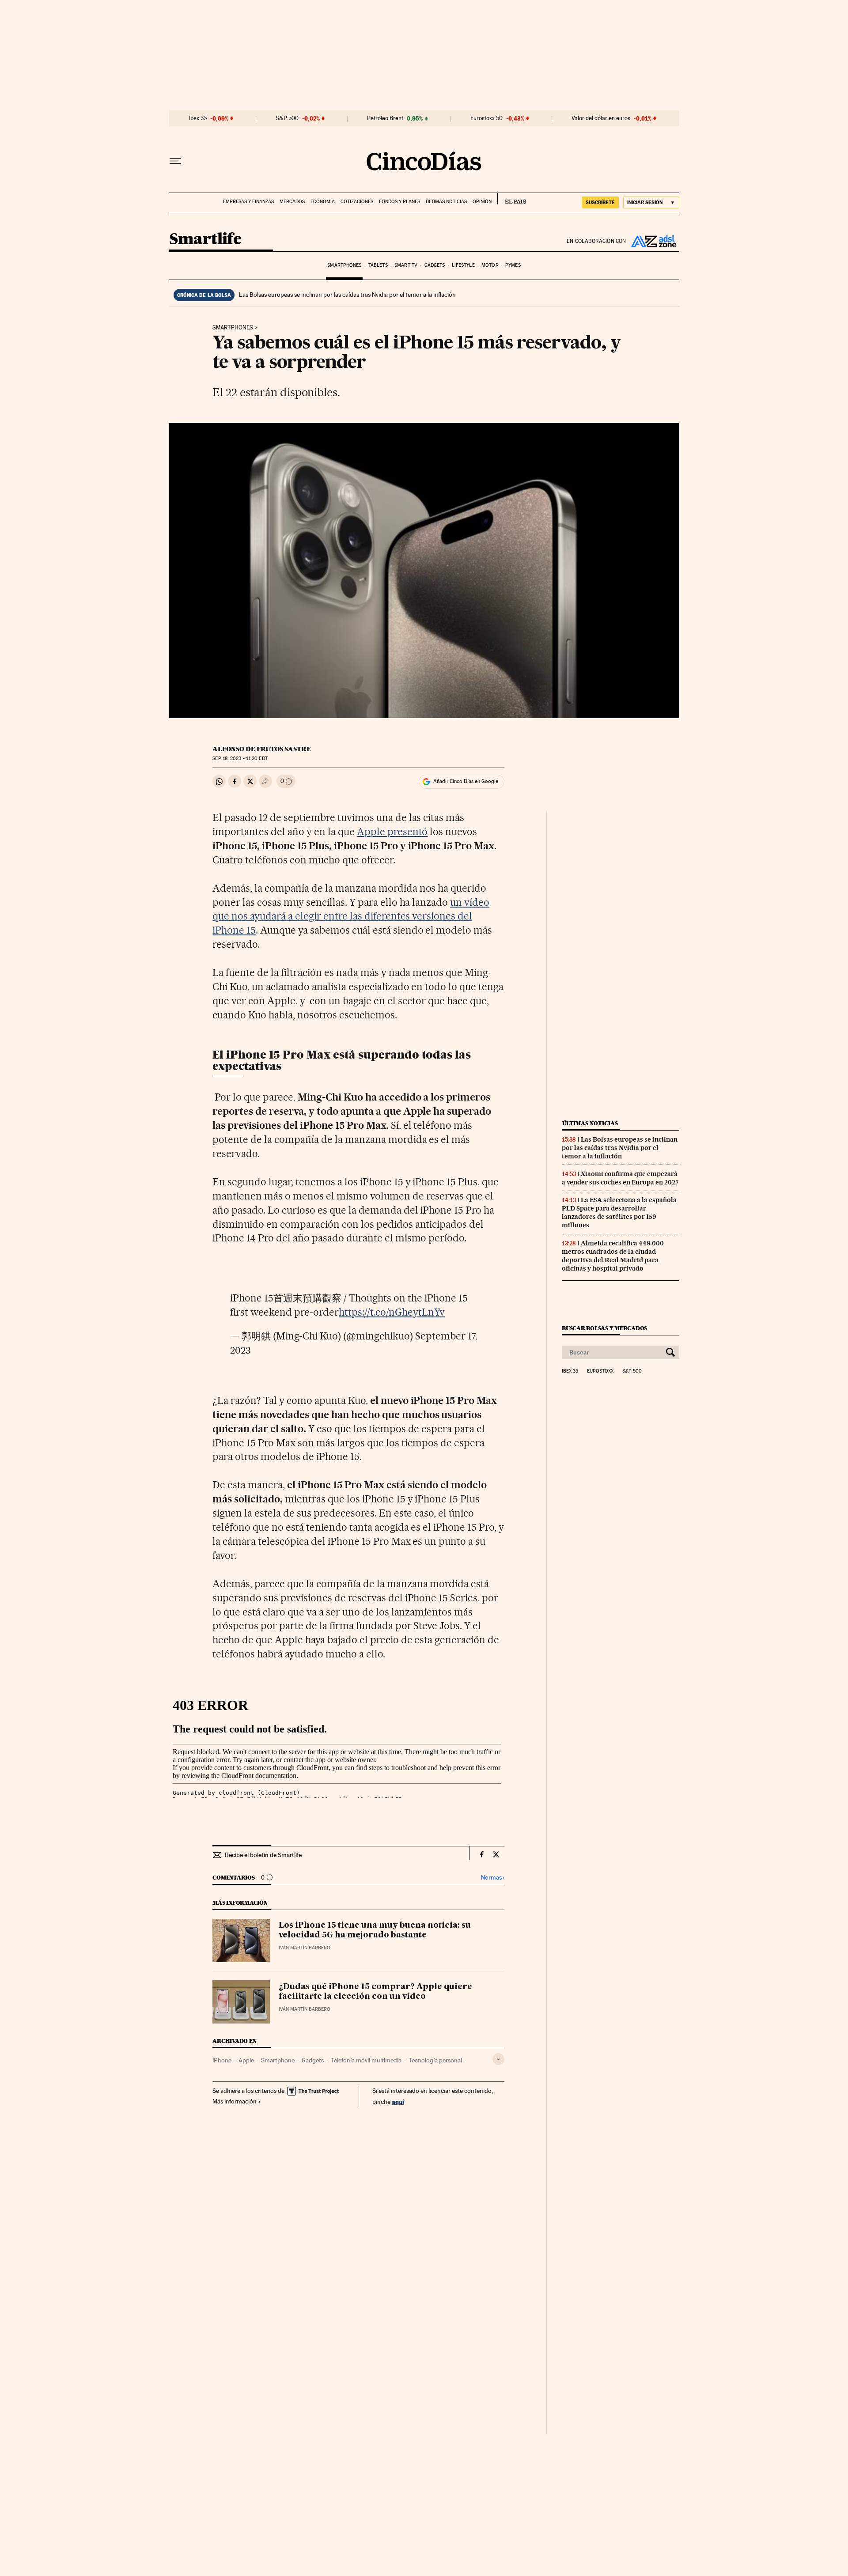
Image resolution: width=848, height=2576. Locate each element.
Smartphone (278, 2060)
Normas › (493, 1878)
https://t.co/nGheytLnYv (392, 1312)
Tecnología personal (435, 2060)
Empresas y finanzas (248, 202)
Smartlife (205, 240)
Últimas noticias (446, 202)
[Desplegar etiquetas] (498, 2059)
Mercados (292, 202)
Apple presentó (392, 832)
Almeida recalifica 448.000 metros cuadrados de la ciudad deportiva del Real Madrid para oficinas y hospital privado (613, 1256)
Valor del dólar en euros (601, 118)
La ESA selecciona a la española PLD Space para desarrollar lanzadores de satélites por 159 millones (619, 1212)
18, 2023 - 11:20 (240, 758)
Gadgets (435, 265)
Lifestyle (463, 265)
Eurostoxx (600, 1371)
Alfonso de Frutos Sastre (262, 749)
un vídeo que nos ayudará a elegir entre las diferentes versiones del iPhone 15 (351, 916)
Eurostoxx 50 (486, 118)
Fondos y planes (399, 202)
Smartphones (344, 265)
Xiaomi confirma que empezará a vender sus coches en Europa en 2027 (620, 1178)
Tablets (378, 265)
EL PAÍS (512, 199)
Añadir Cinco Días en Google (466, 781)
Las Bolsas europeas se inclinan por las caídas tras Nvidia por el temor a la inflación (347, 295)
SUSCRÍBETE (600, 202)
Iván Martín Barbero (305, 1948)
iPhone (222, 2060)
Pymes (513, 265)
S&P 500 (287, 118)
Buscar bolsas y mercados (604, 1328)
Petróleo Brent (385, 118)
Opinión (482, 202)
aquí (398, 2101)
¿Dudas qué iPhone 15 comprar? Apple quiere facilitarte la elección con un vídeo (375, 1992)
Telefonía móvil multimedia (366, 2060)
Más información (235, 2101)
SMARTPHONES (233, 328)
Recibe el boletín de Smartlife (263, 1855)
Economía (323, 202)
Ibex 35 (198, 118)
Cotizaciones (357, 202)
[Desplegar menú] (175, 161)
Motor (490, 265)
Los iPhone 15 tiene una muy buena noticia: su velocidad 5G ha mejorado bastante (375, 1930)
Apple (246, 2060)
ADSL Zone (653, 241)
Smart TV (406, 265)
